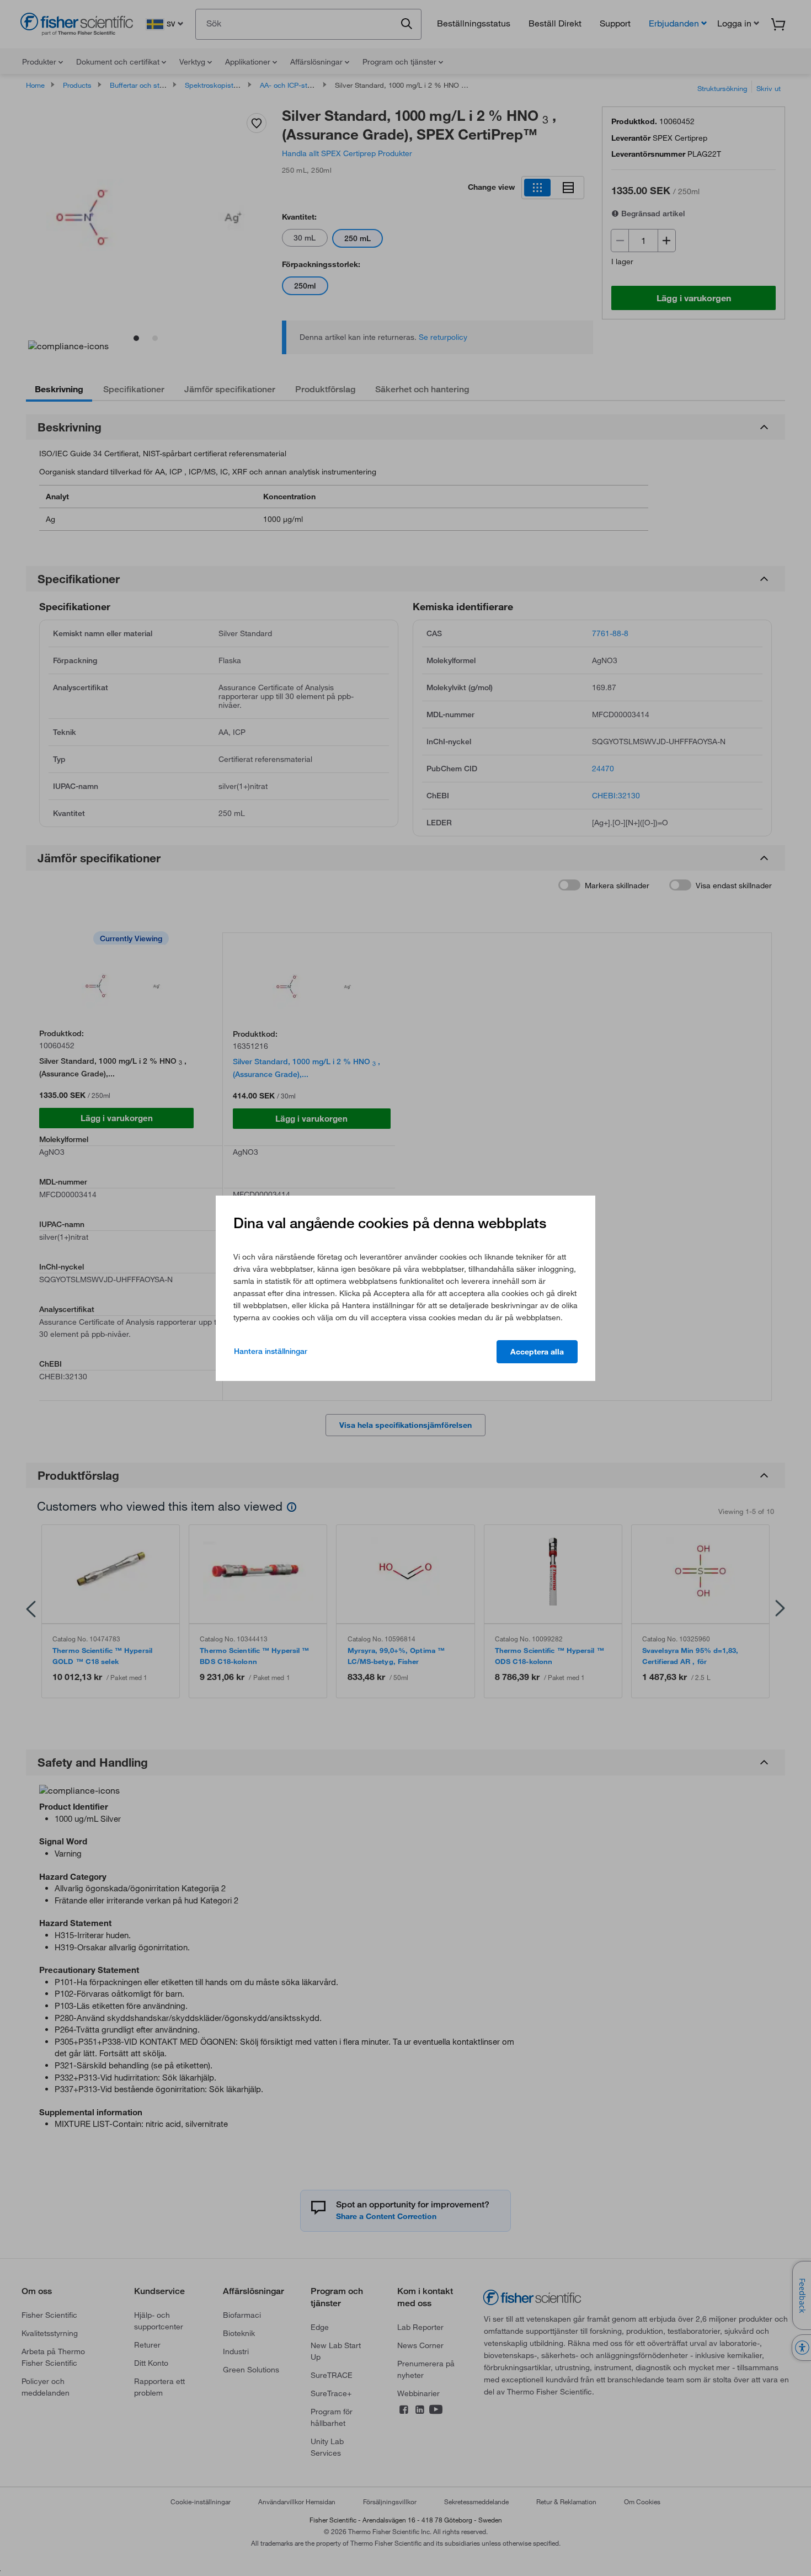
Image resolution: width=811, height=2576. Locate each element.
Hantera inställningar (271, 1351)
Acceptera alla (537, 1352)
